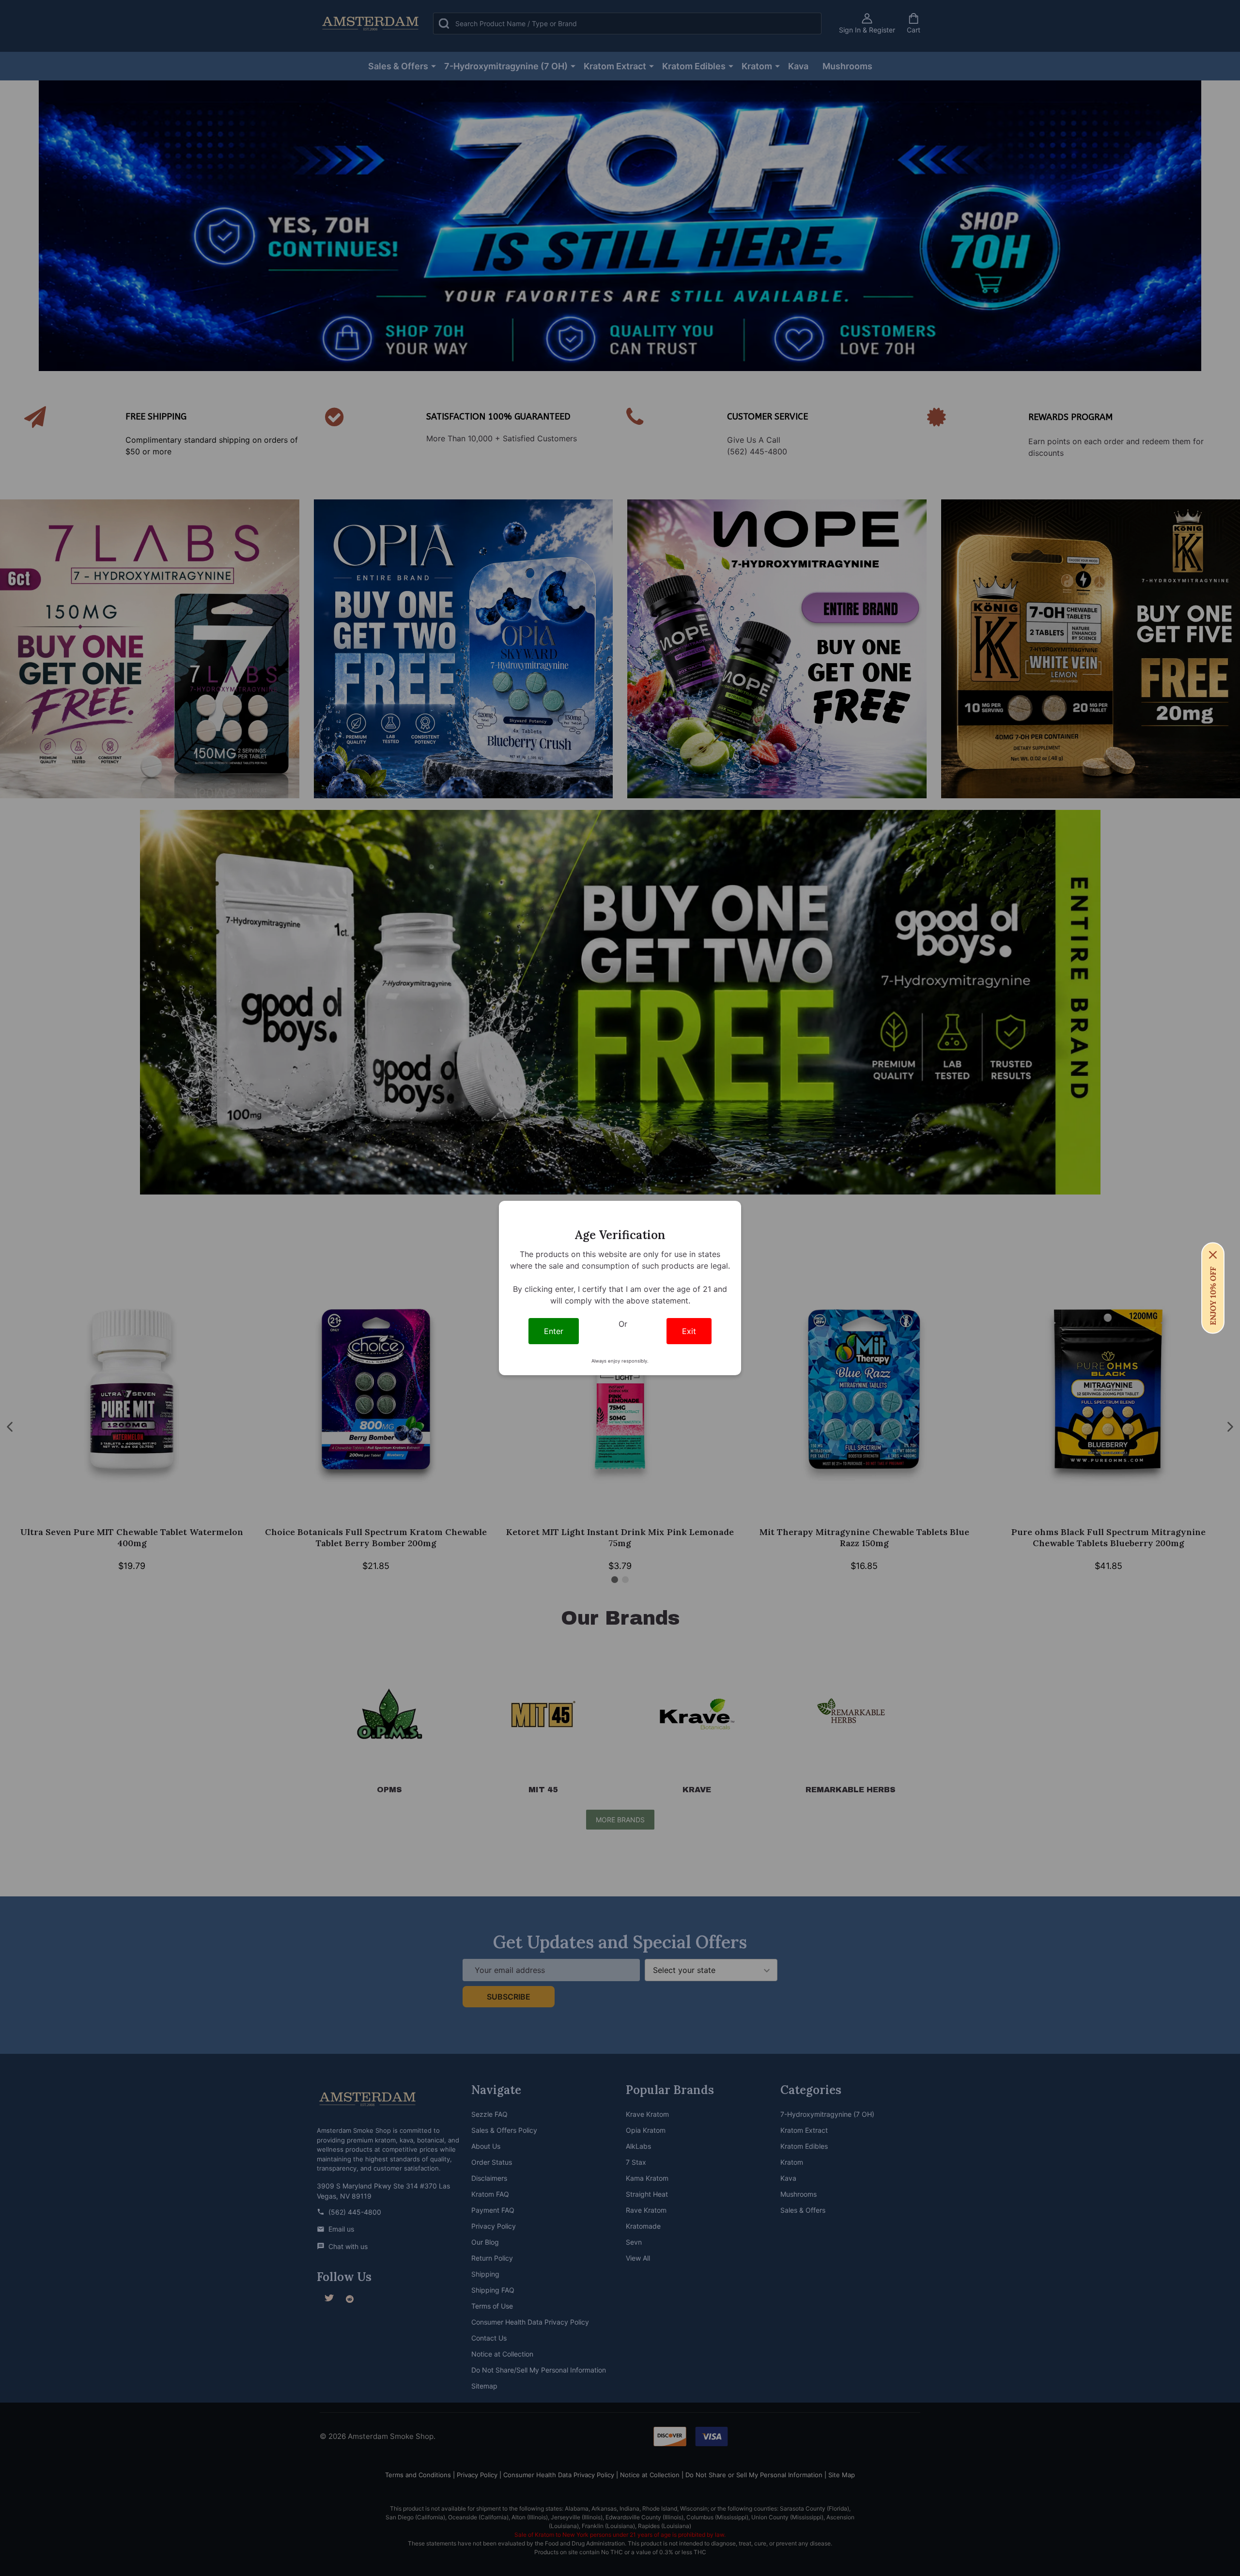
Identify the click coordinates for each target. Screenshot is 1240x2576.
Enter (554, 1331)
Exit (689, 1331)
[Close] (1213, 1255)
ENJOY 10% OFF (1213, 1296)
